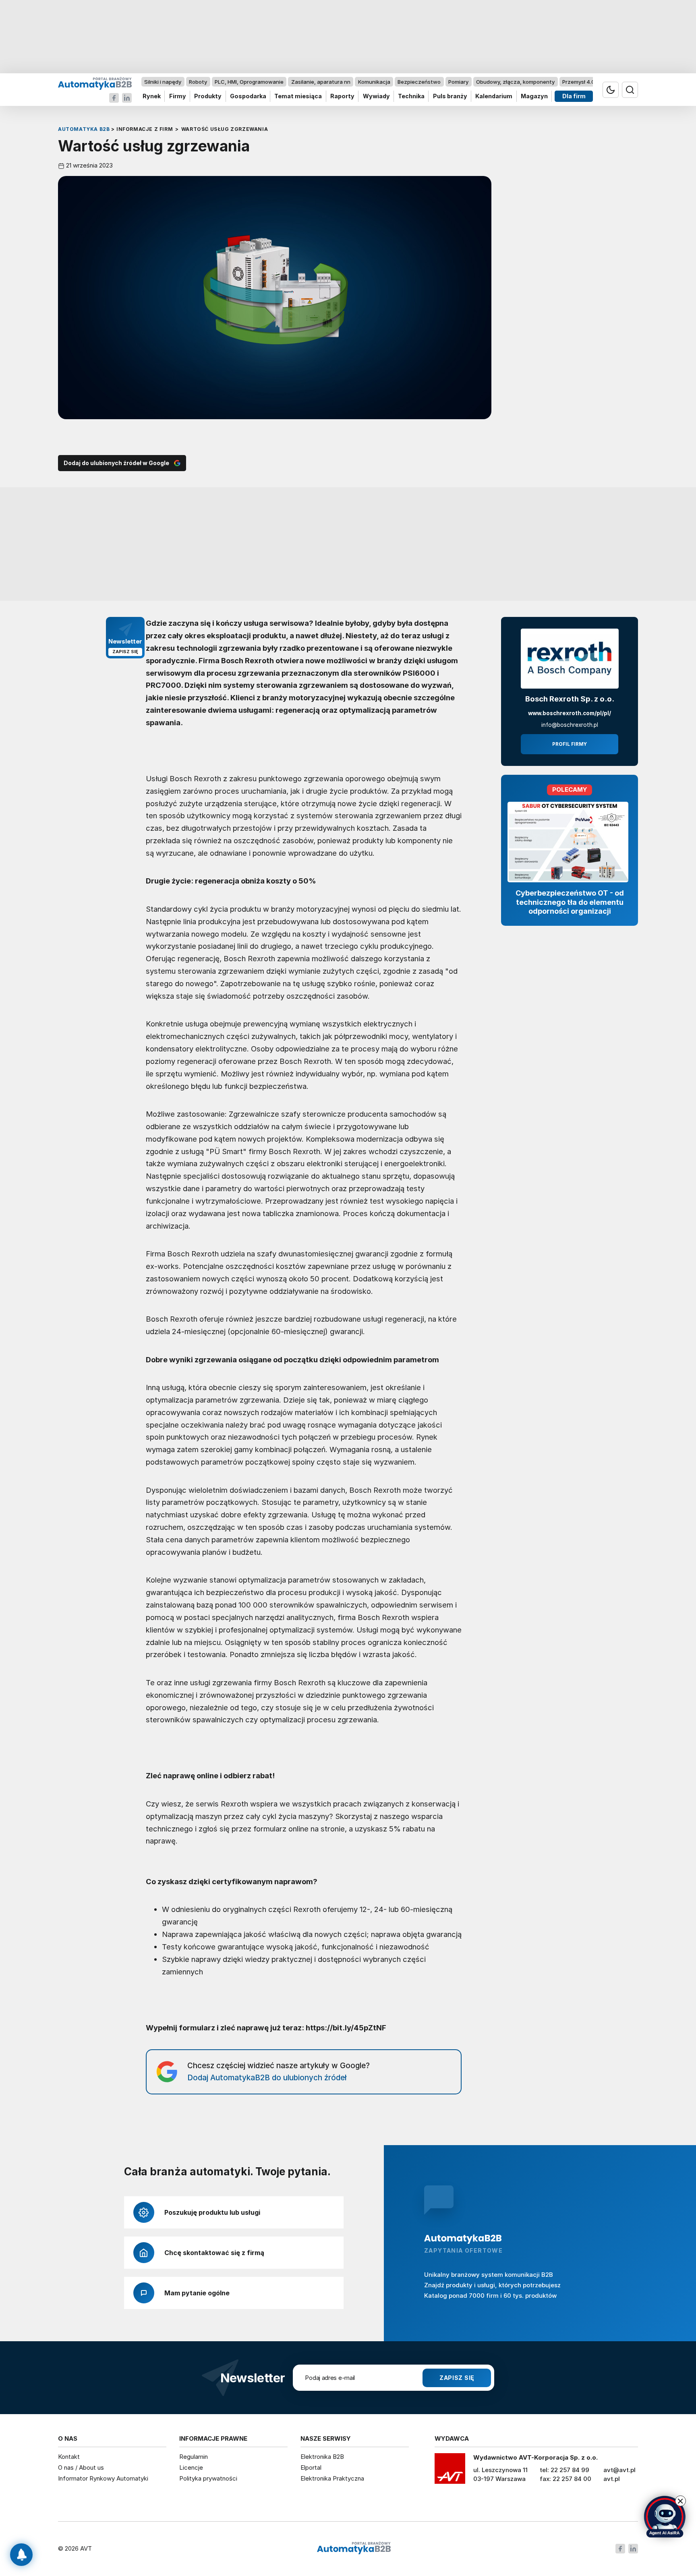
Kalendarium (494, 96)
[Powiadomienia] (21, 2555)
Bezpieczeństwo (419, 82)
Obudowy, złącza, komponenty (515, 82)
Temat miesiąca (298, 96)
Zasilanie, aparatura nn (321, 82)
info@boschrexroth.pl (570, 725)
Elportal (311, 2467)
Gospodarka (248, 96)
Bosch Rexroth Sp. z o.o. (570, 699)
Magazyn (534, 96)
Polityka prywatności (208, 2478)
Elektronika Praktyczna (332, 2478)
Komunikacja (374, 82)
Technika (411, 96)
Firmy (178, 96)
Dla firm (574, 96)
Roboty (198, 82)
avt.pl (612, 2479)
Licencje (191, 2467)
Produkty (208, 96)
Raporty (342, 96)
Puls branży (450, 96)
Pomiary (458, 82)
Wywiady (376, 96)
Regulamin (194, 2457)
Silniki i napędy (163, 82)
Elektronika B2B (322, 2457)
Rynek (152, 96)
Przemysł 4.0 (579, 82)
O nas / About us (81, 2467)
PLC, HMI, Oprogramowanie (249, 82)
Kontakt (69, 2457)
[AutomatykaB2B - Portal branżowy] (95, 83)
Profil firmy (570, 744)
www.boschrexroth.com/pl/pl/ (570, 713)
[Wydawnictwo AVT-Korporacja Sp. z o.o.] (450, 2471)
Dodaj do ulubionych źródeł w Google (116, 463)
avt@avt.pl (619, 2470)
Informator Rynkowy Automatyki (103, 2478)
